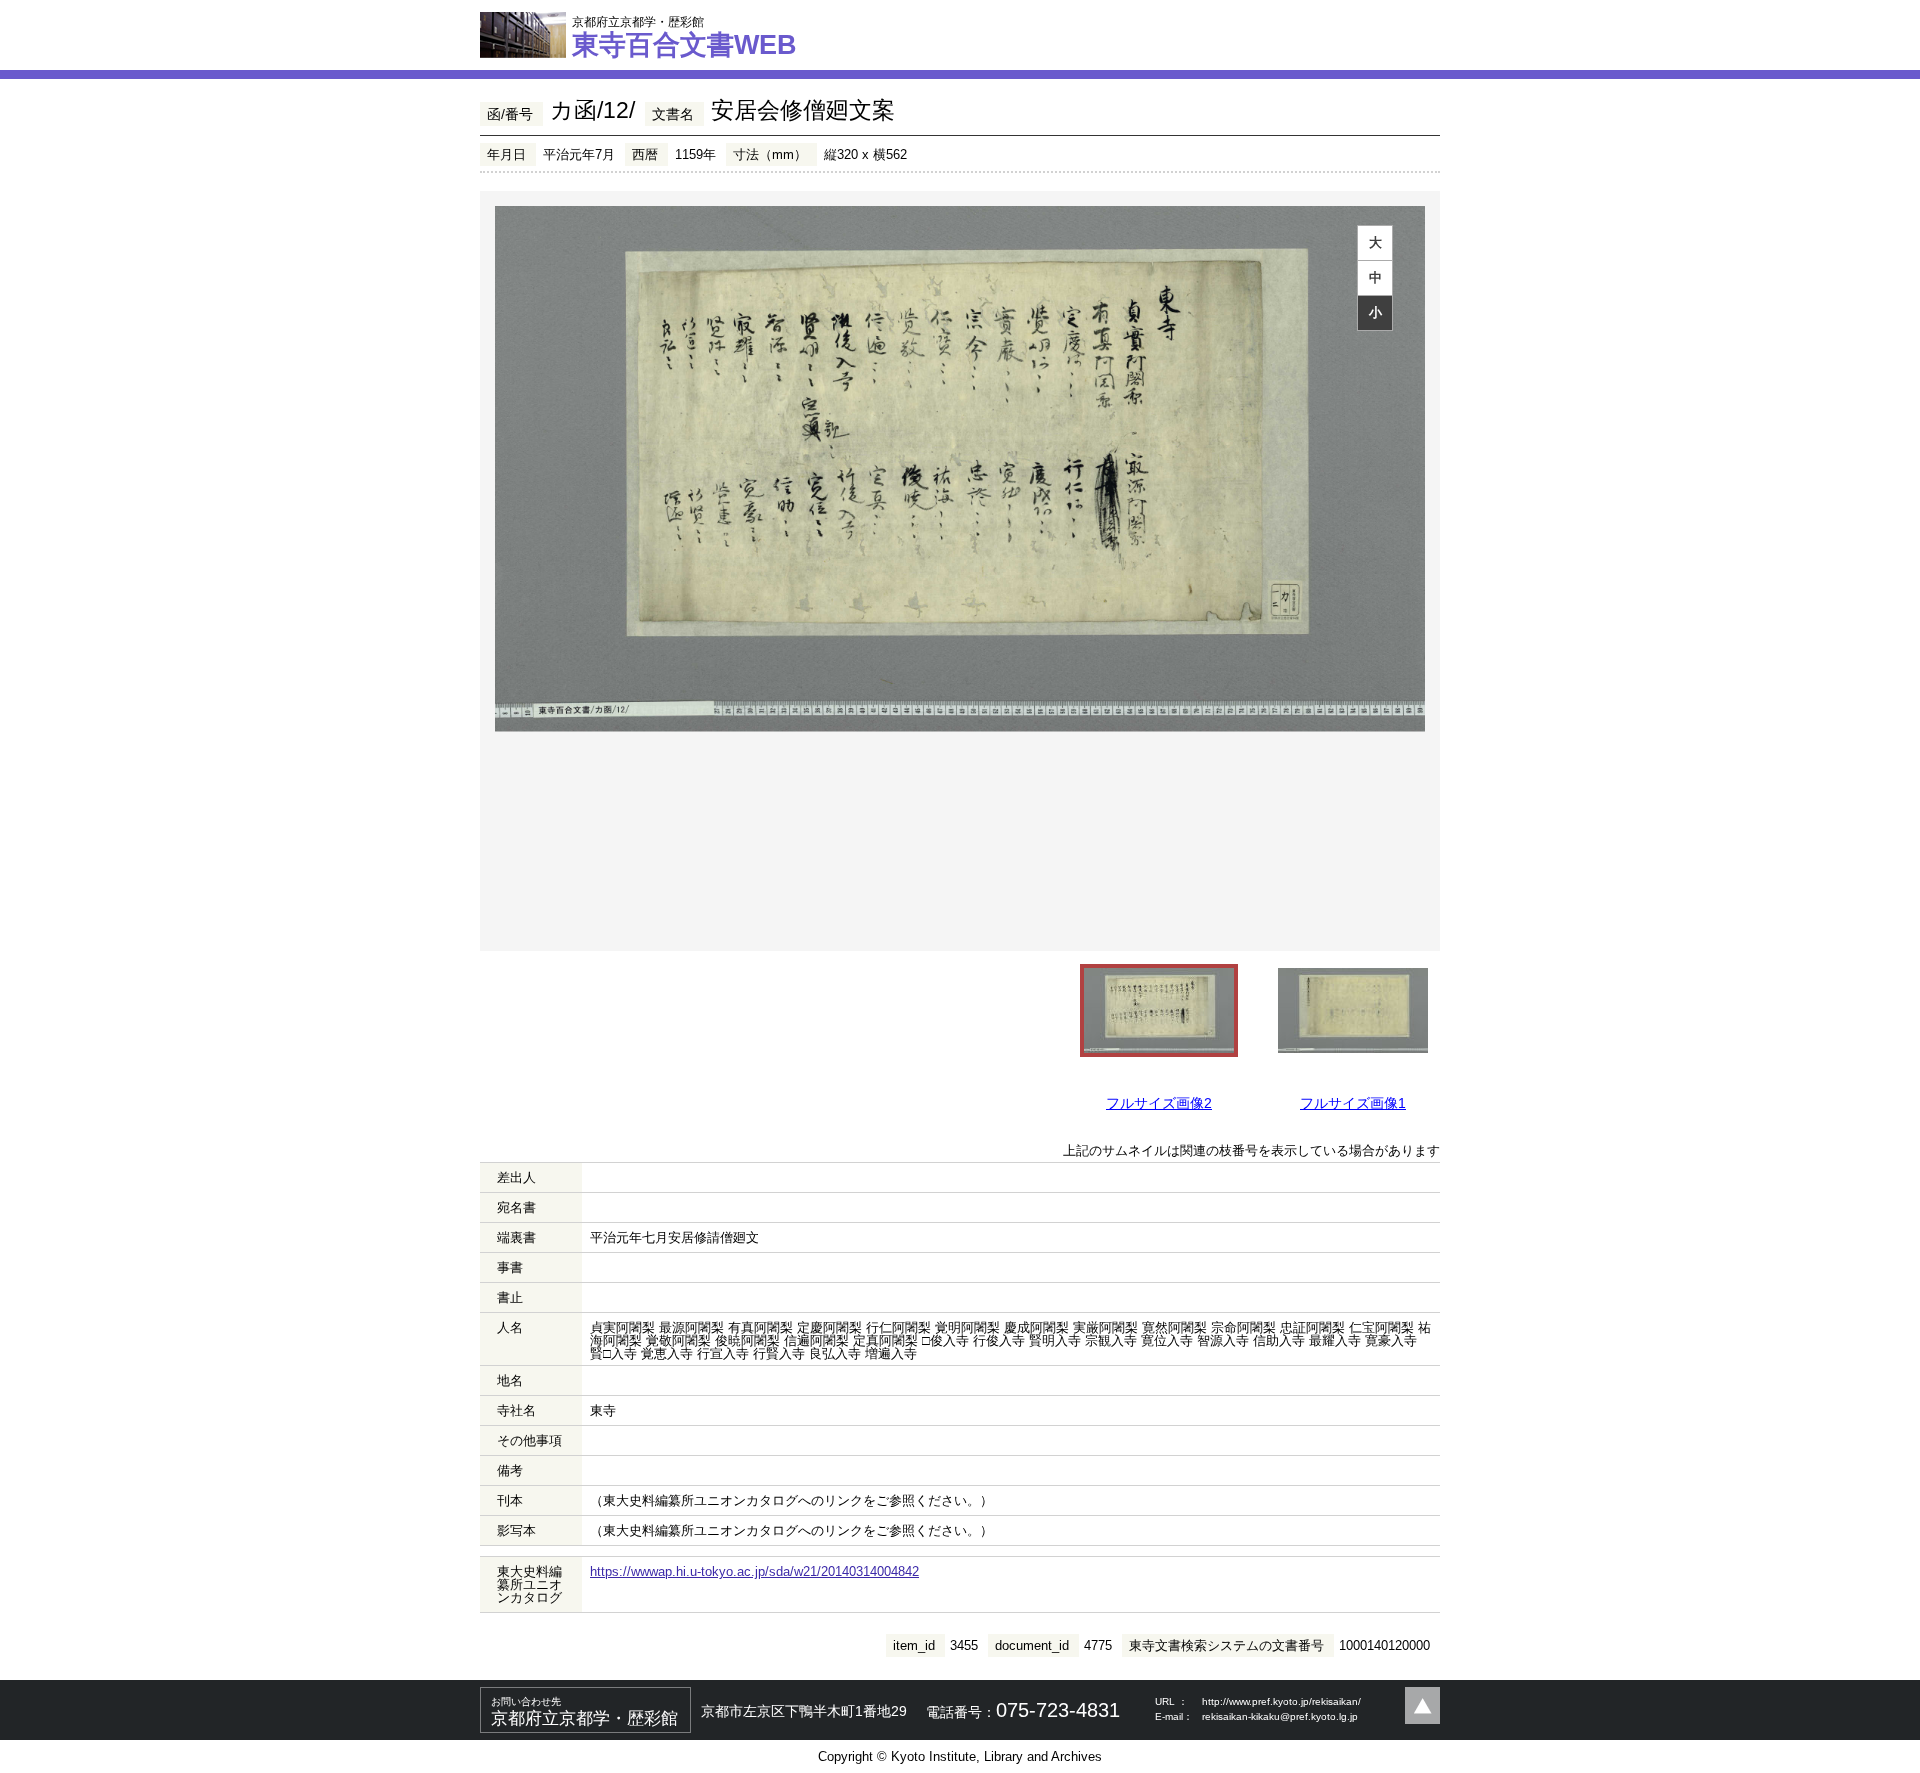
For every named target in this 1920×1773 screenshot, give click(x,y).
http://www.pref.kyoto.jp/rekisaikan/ (1281, 1701)
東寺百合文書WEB (684, 37)
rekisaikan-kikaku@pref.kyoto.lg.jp (1280, 1716)
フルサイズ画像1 (1353, 1103)
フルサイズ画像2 (1159, 1103)
